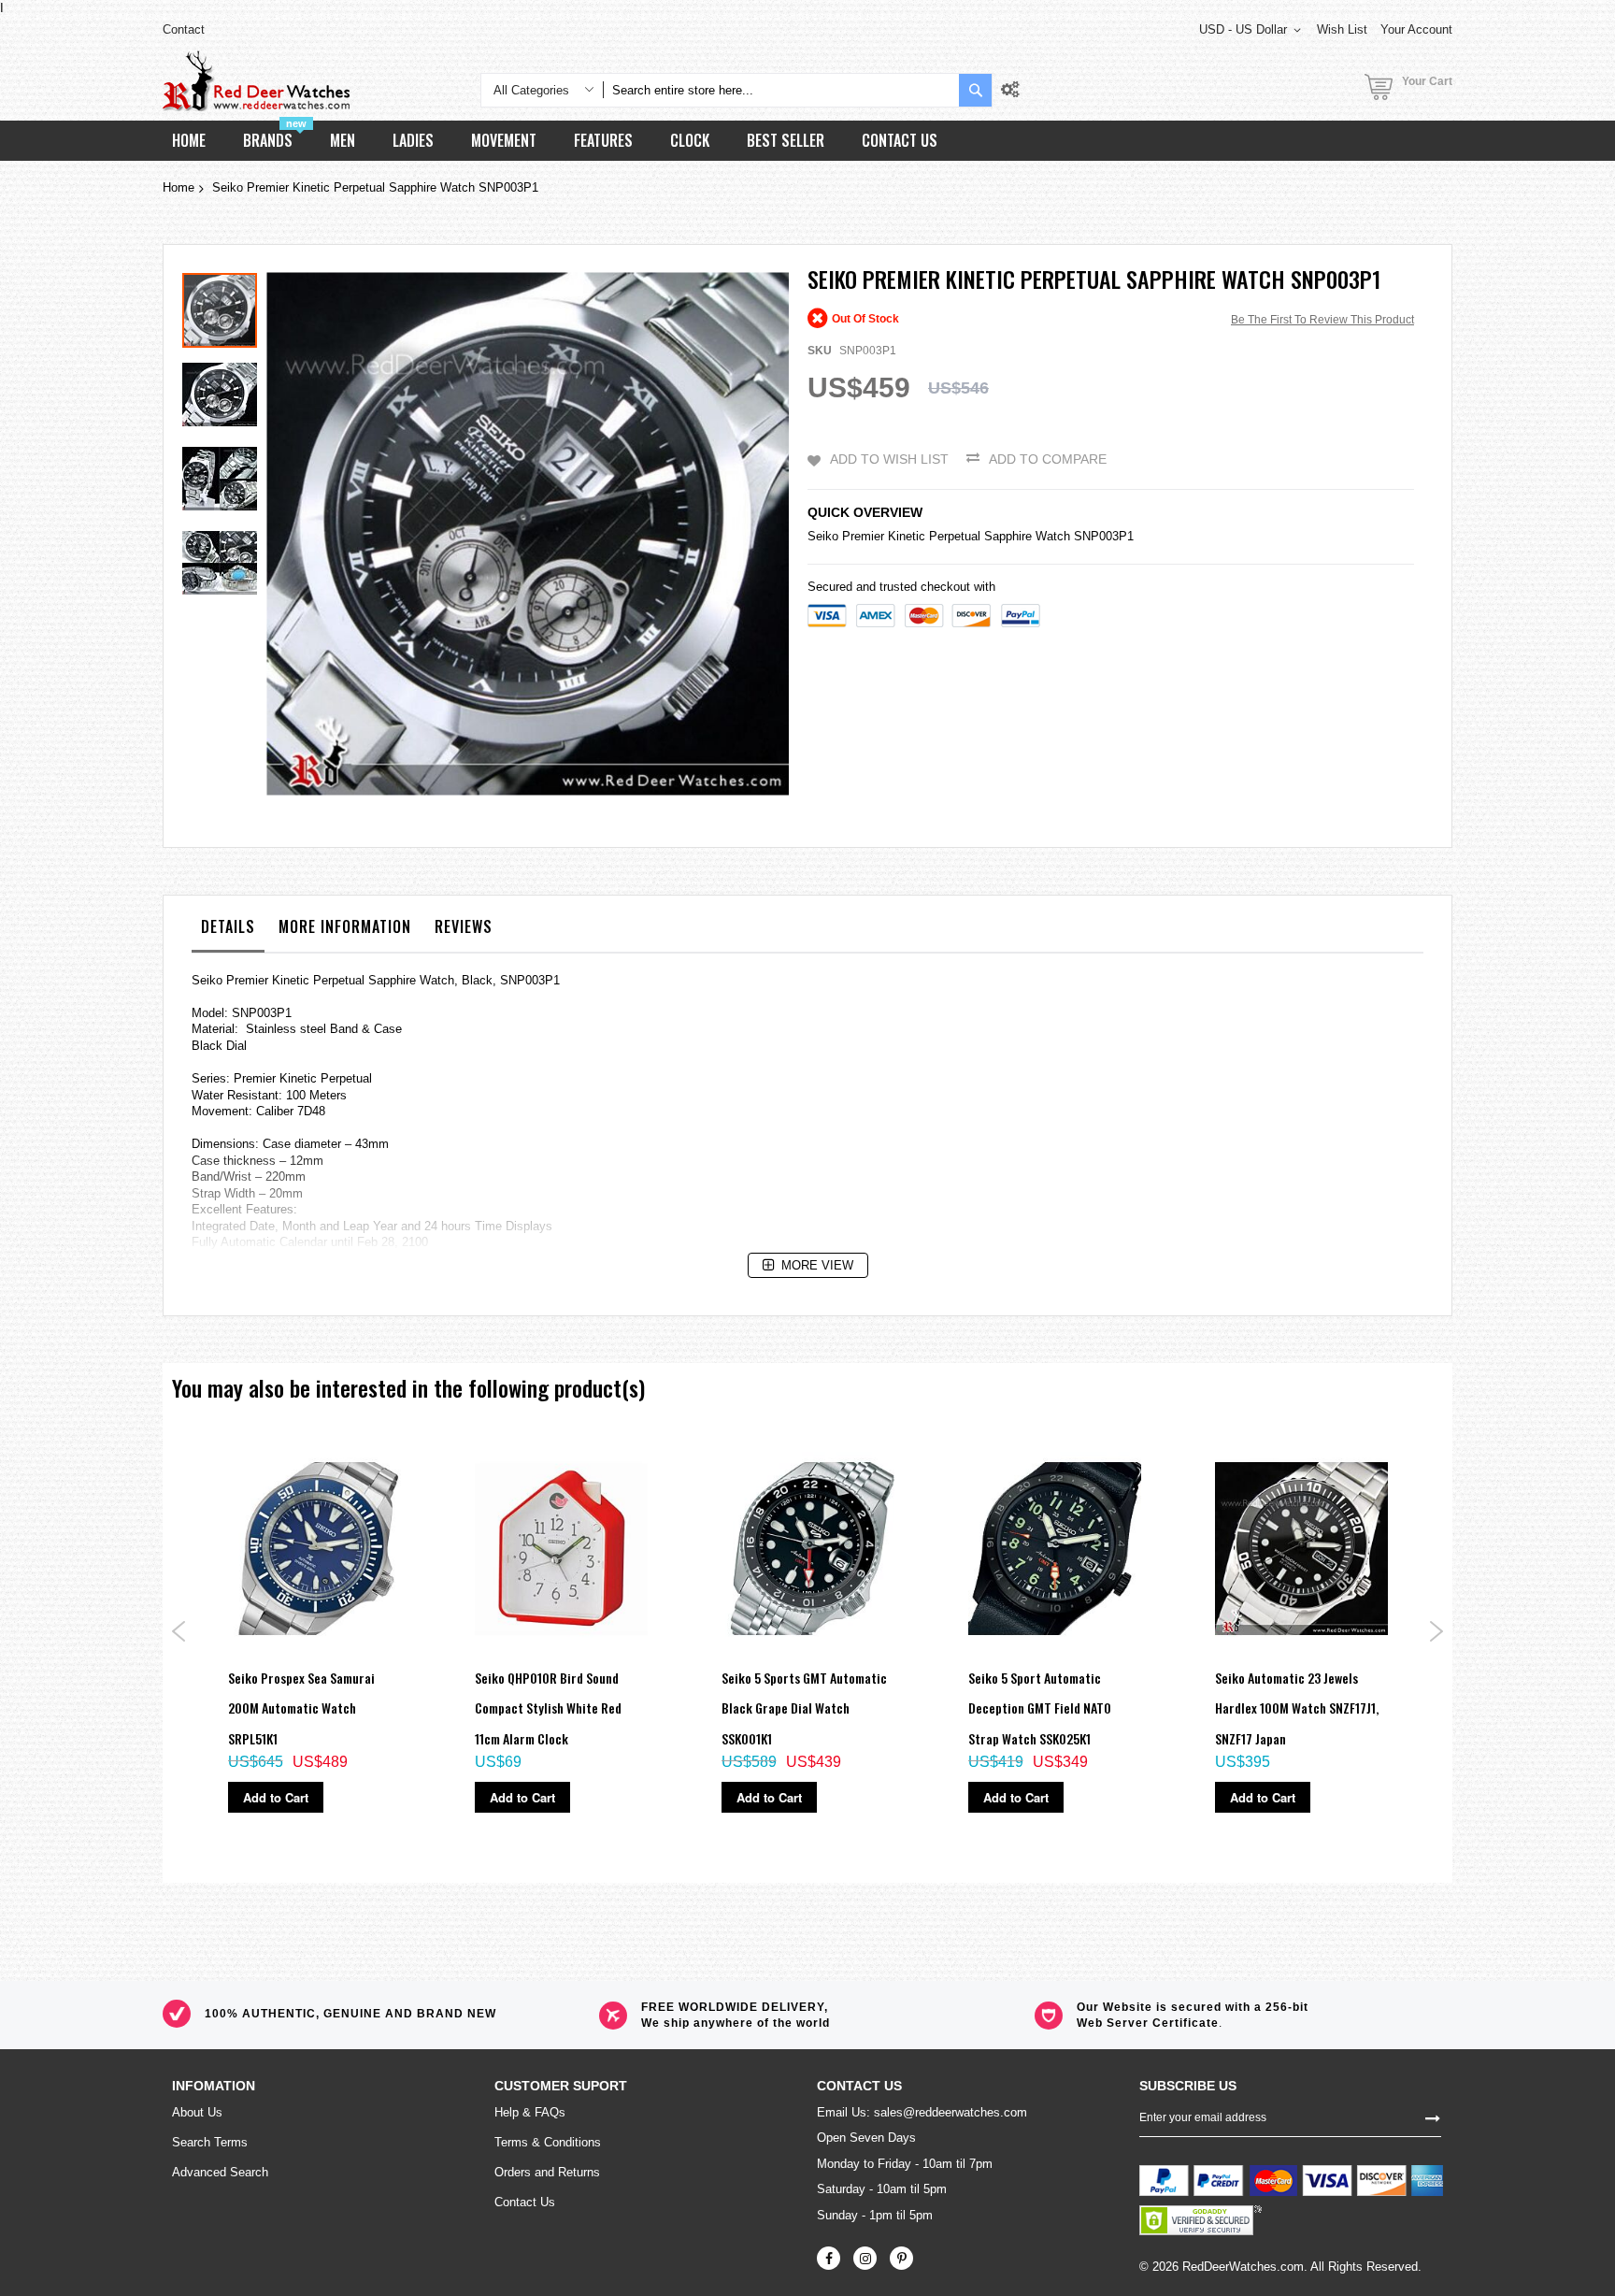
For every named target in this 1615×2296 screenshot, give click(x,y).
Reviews (464, 926)
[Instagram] (865, 2258)
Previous (179, 1631)
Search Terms (210, 2142)
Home (179, 187)
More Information (345, 926)
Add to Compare (1048, 459)
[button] (224, 390)
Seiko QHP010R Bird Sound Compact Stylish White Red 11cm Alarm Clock (548, 1708)
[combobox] (781, 90)
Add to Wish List (889, 459)
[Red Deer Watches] (256, 81)
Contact (184, 29)
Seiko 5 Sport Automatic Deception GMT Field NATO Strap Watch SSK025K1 (1040, 1708)
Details (228, 926)
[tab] (228, 931)
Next (1436, 1631)
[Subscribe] (1433, 2117)
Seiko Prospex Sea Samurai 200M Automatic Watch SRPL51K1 (301, 1708)
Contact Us (525, 2202)
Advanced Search (220, 2172)
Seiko (823, 536)
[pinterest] (901, 2258)
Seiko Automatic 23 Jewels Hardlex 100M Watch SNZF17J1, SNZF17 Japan (1297, 1708)
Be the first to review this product (1322, 320)
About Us (197, 2112)
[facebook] (829, 2258)
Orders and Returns (547, 2172)
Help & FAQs (530, 2112)
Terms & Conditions (548, 2142)
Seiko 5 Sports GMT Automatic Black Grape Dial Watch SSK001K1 (804, 1708)
